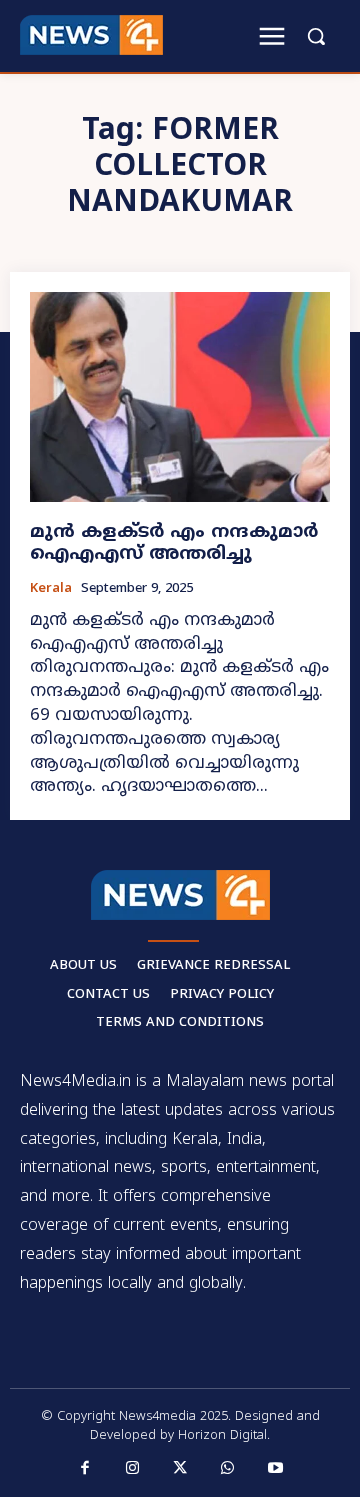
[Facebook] (85, 1469)
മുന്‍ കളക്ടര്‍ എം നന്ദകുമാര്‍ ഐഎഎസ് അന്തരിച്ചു (174, 543)
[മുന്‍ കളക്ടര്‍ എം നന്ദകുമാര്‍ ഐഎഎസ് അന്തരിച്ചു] (180, 397)
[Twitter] (180, 1469)
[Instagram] (133, 1469)
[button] (316, 36)
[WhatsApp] (228, 1469)
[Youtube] (275, 1469)
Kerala (51, 589)
